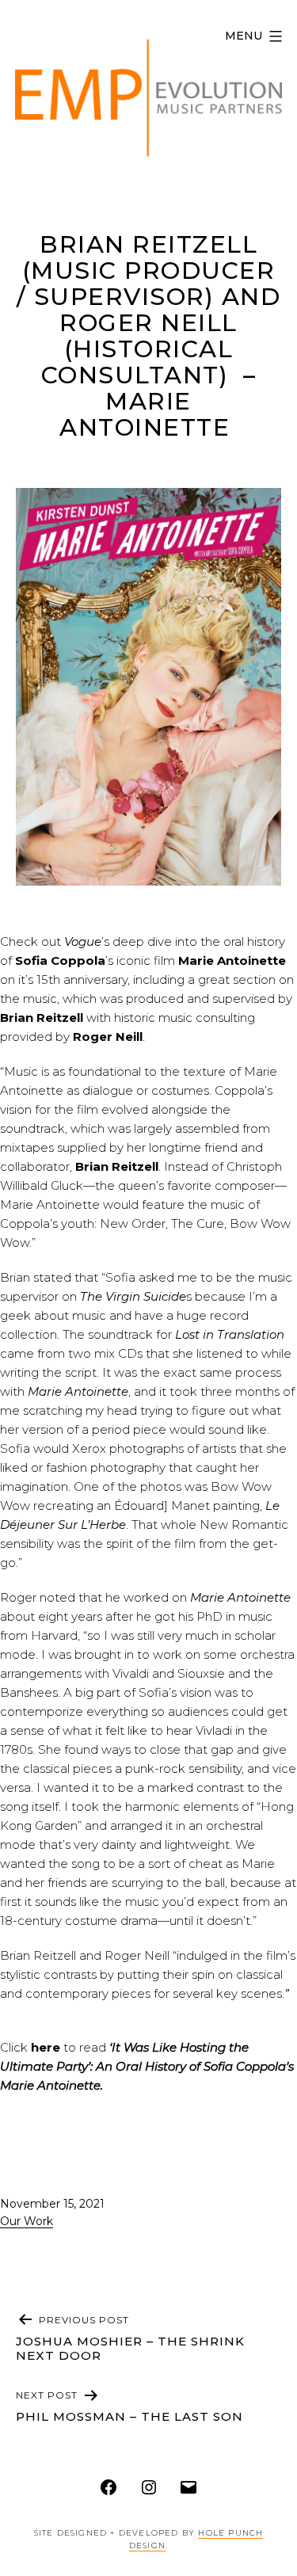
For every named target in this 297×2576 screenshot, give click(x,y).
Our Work (27, 2221)
